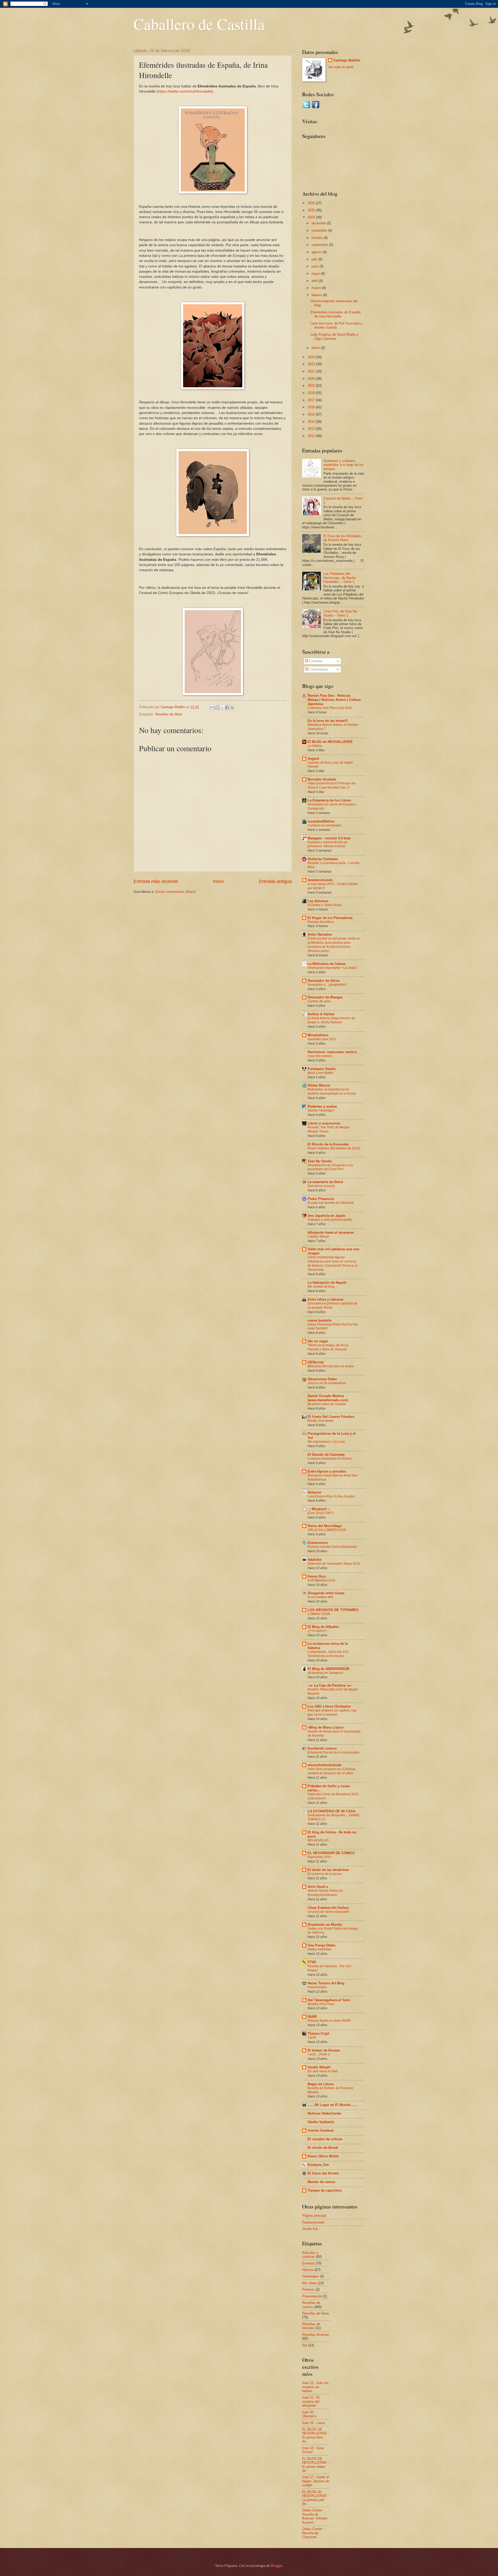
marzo (317, 288)
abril (315, 281)
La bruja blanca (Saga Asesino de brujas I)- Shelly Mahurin (331, 1020)
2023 (312, 357)
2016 (312, 407)
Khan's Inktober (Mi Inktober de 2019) (334, 1148)
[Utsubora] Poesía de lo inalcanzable (334, 1752)
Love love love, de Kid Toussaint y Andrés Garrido (336, 325)
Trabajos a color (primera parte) (330, 1220)
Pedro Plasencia (321, 1199)
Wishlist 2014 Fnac (321, 2004)
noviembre (320, 230)
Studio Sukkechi (321, 2122)
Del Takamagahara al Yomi (329, 2000)
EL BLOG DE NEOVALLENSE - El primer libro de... (316, 2435)
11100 (312, 2038)
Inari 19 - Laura (313, 2423)
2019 (312, 386)
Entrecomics (318, 1543)
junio (316, 266)
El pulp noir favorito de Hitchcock (331, 1203)
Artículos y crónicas (310, 2255)
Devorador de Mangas (325, 997)
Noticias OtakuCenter (324, 2113)
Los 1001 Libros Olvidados (329, 1706)
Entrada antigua (275, 881)
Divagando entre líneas (326, 1593)
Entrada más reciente (156, 881)
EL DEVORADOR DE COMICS (331, 1853)
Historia (308, 2270)
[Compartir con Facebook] (227, 707)
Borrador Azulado (322, 779)
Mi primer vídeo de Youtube (327, 1404)
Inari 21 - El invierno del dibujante (311, 2401)
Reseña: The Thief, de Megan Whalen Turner (328, 1129)
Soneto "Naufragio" (321, 1110)
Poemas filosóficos (321, 922)
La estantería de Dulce (325, 1182)
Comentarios (318, 669)
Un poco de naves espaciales (328, 1912)
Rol (305, 2345)
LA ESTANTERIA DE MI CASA (331, 1811)
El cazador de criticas (325, 2139)
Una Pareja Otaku (321, 1945)
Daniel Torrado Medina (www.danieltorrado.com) (328, 1398)
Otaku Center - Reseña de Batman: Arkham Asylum (315, 2516)
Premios (308, 2290)
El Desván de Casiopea (326, 1455)
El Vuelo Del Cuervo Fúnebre (331, 1417)
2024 (312, 217)
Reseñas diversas (316, 2335)
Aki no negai (318, 1341)
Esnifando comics (322, 1748)
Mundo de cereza (321, 2182)
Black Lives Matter (320, 1073)
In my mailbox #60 (320, 1597)
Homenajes (311, 2276)
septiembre (320, 245)
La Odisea (315, 746)
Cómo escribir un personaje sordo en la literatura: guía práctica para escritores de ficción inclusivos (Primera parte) (334, 945)
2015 (312, 414)
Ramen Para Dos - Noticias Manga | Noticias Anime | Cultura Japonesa (334, 700)
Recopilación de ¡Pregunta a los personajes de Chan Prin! (330, 1167)
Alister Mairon (319, 1085)
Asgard (313, 759)
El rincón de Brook (323, 2148)
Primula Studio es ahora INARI (329, 2021)
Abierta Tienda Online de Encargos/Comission (325, 1893)
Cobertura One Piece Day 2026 (330, 708)
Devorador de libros (324, 981)
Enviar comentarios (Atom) (175, 892)
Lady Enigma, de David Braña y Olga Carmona (334, 336)
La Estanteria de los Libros (329, 800)
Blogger (277, 2566)
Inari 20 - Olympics (309, 2414)
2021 (312, 371)
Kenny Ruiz (317, 1576)
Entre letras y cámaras (326, 1299)
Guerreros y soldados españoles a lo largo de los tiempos (344, 465)
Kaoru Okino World (323, 2156)
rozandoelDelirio (321, 821)
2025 (312, 210)
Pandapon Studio (322, 1069)
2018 (312, 393)
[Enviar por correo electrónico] (212, 707)
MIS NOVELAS (318, 1840)
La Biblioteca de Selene (327, 964)
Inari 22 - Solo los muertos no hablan (315, 2387)
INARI (312, 2017)
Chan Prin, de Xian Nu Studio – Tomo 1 (340, 613)
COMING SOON (319, 1614)
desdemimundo (320, 880)
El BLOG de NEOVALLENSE (330, 742)
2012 (312, 436)
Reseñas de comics (311, 2305)
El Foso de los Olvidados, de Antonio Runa (343, 538)
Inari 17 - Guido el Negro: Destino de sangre (316, 2481)
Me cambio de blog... (322, 1287)
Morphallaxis (318, 1035)
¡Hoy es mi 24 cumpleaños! (327, 1383)
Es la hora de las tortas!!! (328, 721)
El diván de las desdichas (328, 1870)
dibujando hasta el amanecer (331, 1232)
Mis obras (310, 2283)
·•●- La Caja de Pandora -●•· (330, 1685)
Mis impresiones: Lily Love (326, 1442)
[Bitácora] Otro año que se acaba (331, 1366)
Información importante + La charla (332, 968)
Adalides (315, 1560)
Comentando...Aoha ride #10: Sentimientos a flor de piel (328, 1654)
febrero (317, 295)
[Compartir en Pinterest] (232, 707)
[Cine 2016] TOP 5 (321, 1513)
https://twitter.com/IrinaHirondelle (185, 91)
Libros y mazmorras (324, 1123)
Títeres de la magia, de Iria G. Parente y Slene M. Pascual (328, 1347)
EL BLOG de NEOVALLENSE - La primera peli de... (316, 2498)
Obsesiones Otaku (322, 1379)
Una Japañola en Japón (326, 1216)
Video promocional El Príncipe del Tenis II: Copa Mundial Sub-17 (332, 785)
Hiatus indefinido (320, 1949)
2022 (312, 364)
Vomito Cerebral (321, 2130)
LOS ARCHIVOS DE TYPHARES (333, 1610)
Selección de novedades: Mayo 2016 (334, 1564)
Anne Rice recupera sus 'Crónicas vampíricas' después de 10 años (332, 1771)
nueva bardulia (320, 1320)
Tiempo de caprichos (325, 2190)
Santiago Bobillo (347, 60)
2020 (312, 379)
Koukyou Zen (318, 2165)
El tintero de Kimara (324, 2050)
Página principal (314, 2216)
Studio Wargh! (319, 2067)
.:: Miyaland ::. (319, 1509)
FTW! (312, 1962)
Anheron (314, 1492)
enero (316, 348)
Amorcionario (317, 1987)
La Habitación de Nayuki (327, 1283)
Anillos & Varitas (321, 1014)
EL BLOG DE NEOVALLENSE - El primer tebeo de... (316, 2465)
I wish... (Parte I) (319, 2054)
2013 (312, 429)
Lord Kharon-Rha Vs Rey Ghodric (331, 1496)
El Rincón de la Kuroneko (328, 1144)
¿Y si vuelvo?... (318, 1631)
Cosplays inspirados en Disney (330, 1459)
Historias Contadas (323, 859)
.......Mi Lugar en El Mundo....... (333, 2105)
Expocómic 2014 (319, 1857)
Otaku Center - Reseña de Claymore (313, 2533)
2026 (312, 203)
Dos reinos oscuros (321, 1186)
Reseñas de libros (169, 714)
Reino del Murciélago (325, 1526)
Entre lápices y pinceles (327, 1471)
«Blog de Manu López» (326, 1727)
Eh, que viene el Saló (323, 2071)
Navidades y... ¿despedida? (327, 985)
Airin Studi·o (318, 1887)
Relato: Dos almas (321, 1421)
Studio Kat (310, 2229)
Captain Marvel (318, 1237)
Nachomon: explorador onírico (332, 1052)
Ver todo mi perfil (341, 67)
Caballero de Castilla (199, 24)
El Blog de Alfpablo (323, 1627)
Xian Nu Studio (320, 1161)
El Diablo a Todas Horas (325, 905)
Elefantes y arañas (322, 1106)
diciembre (319, 223)
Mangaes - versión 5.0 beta (329, 838)
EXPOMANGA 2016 (321, 1580)
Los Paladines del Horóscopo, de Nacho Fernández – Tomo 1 (340, 578)
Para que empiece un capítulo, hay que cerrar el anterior (332, 1712)
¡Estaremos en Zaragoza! (325, 1673)
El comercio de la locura (325, 1874)
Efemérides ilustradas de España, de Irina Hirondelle (336, 314)
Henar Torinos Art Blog (326, 1983)
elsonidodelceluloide (324, 1765)
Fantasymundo (313, 2222)
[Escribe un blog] (217, 707)
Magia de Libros (321, 2084)
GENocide (316, 1362)
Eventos (308, 2263)
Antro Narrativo (320, 934)
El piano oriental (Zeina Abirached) (332, 1547)
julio (315, 259)
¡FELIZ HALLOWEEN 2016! (327, 1530)
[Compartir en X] (222, 707)
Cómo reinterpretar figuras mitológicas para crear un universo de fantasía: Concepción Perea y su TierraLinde (333, 1263)
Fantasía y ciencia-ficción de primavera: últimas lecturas (328, 844)
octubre (318, 238)
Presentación (312, 2296)
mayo (316, 274)
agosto (317, 252)
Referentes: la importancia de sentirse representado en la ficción (332, 1092)
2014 (312, 422)
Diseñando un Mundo (325, 1925)
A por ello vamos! (320, 1056)
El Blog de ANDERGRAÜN (328, 1669)
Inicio (218, 881)
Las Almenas (318, 901)
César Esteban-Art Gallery (328, 1908)
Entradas (315, 661)
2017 (312, 400)
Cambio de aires (319, 1001)
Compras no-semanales (325, 825)
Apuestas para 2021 (322, 1039)
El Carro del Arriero (323, 2173)
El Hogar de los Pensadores (330, 918)
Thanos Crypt (318, 2033)
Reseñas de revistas (311, 2326)
